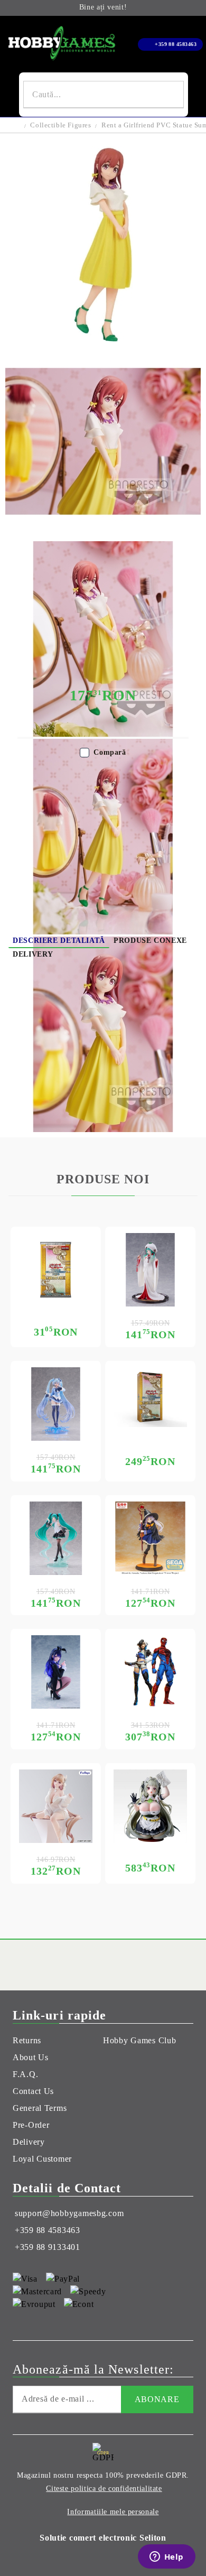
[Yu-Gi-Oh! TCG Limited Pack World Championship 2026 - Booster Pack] (56, 1270)
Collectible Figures (60, 125)
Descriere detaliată (59, 940)
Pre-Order (31, 2125)
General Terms (40, 2108)
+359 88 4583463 (176, 44)
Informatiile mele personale (113, 2512)
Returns (27, 2040)
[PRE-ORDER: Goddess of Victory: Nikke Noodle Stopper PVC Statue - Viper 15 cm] (56, 1806)
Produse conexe (150, 940)
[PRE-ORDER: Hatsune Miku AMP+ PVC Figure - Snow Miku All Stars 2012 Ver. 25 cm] (56, 1404)
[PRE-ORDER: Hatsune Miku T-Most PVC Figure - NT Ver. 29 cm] (56, 1538)
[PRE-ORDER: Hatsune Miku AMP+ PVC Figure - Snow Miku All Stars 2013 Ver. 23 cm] (150, 1270)
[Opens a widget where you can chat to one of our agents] (166, 2558)
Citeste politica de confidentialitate (104, 2489)
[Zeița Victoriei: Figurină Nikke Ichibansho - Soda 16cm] (150, 1806)
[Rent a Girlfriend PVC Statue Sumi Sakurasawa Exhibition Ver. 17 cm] (103, 339)
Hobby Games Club (140, 2040)
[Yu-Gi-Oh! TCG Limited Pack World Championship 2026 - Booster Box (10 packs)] (150, 1397)
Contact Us (33, 2091)
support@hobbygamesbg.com (69, 2213)
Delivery (33, 954)
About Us (31, 2057)
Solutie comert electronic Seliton (103, 2538)
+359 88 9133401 (48, 2247)
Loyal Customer (42, 2159)
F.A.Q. (25, 2074)
